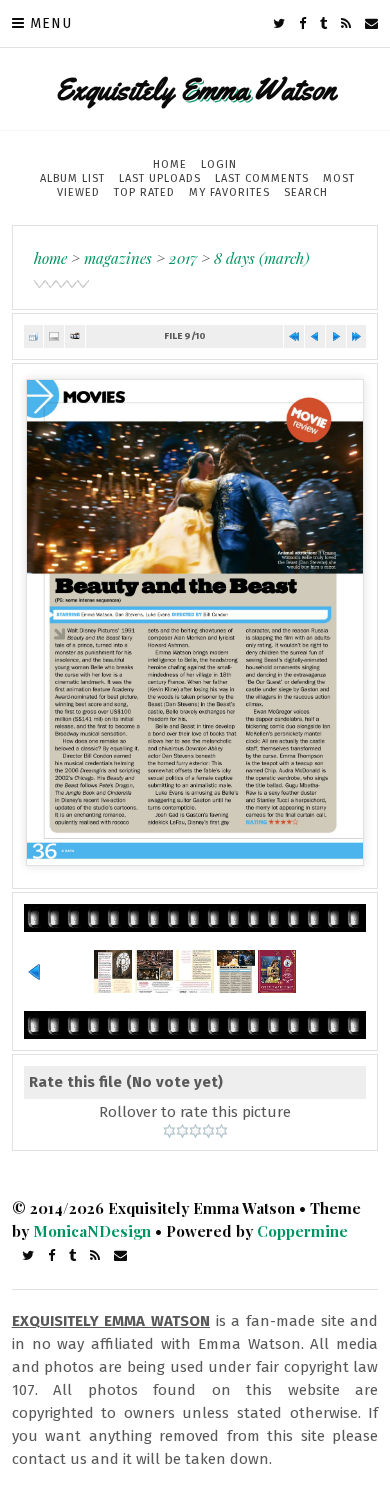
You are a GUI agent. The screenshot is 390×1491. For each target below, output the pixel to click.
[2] (182, 1131)
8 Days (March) (261, 258)
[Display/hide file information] (54, 337)
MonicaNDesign (92, 1231)
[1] (169, 1131)
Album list (72, 178)
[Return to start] (294, 337)
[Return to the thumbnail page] (34, 337)
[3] (195, 1131)
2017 (183, 258)
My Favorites (229, 192)
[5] (221, 1131)
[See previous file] (315, 337)
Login (219, 164)
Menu (51, 23)
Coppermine (302, 1231)
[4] (208, 1131)
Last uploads (160, 178)
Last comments (262, 178)
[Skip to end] (357, 337)
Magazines (118, 258)
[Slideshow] (75, 337)
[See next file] (336, 337)
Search (306, 192)
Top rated (144, 192)
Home (170, 164)
